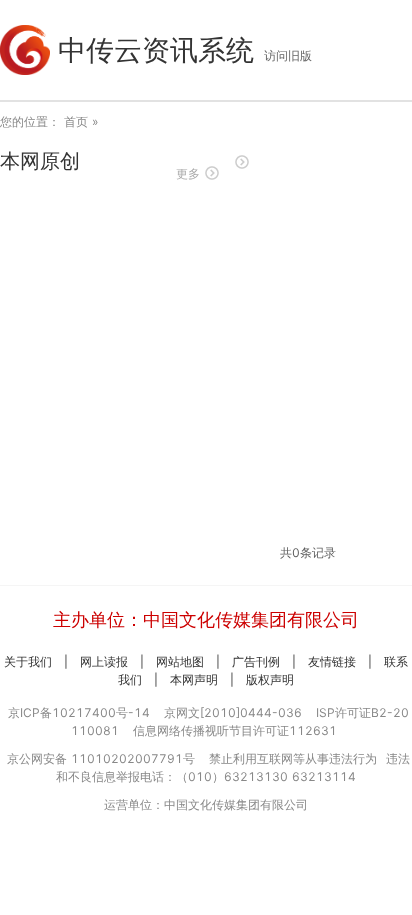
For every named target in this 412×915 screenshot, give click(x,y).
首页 (76, 121)
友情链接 (332, 661)
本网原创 (40, 161)
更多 (188, 173)
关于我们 (28, 661)
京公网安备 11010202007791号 (101, 758)
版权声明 (270, 679)
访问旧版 (288, 55)
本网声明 (194, 679)
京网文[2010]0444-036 (233, 712)
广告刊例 (256, 661)
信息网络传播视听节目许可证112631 (235, 730)
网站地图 (180, 661)
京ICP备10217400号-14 (79, 712)
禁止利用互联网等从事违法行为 (293, 758)
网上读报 (104, 661)
